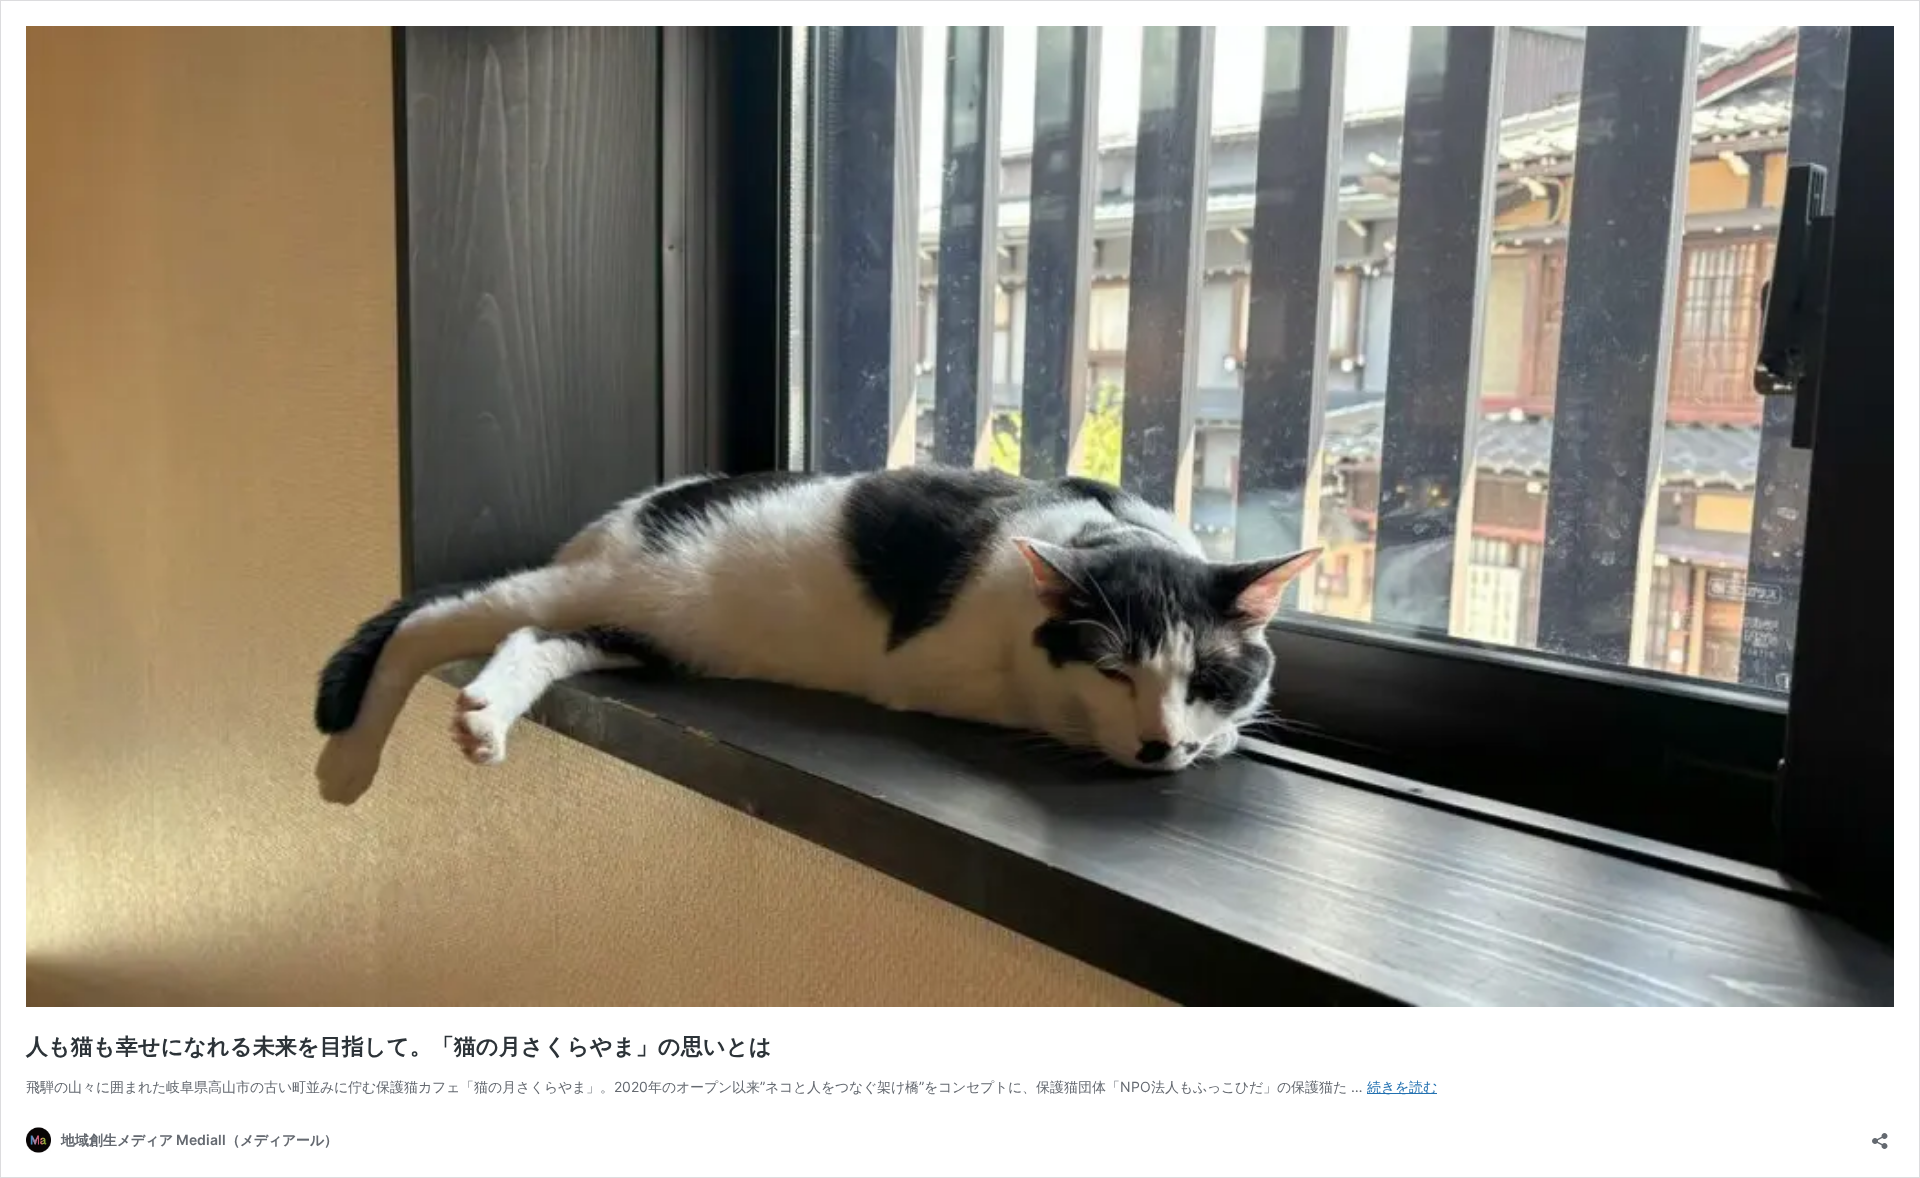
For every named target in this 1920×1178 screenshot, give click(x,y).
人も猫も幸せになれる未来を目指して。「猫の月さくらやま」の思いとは (399, 1046)
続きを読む (1402, 1086)
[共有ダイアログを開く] (1880, 1134)
